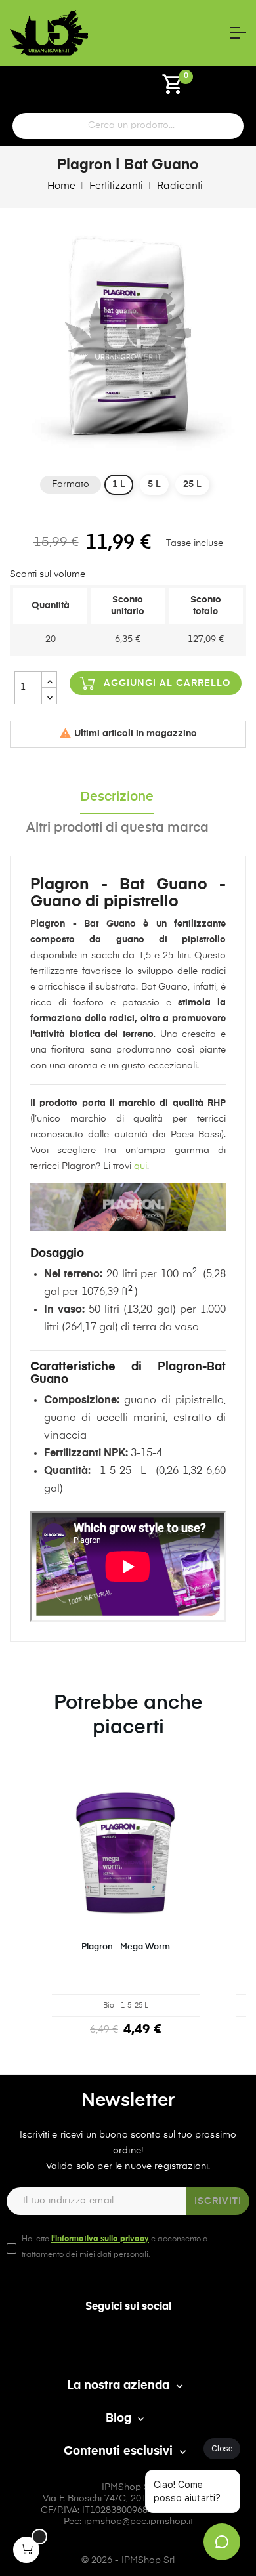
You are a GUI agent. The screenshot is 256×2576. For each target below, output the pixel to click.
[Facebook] (128, 2344)
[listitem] (126, 1912)
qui (140, 1166)
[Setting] (84, 89)
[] (26, 2550)
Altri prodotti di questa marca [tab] (117, 828)
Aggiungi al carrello (167, 683)
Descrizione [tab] (117, 797)
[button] (23, 1914)
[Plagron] (128, 1198)
